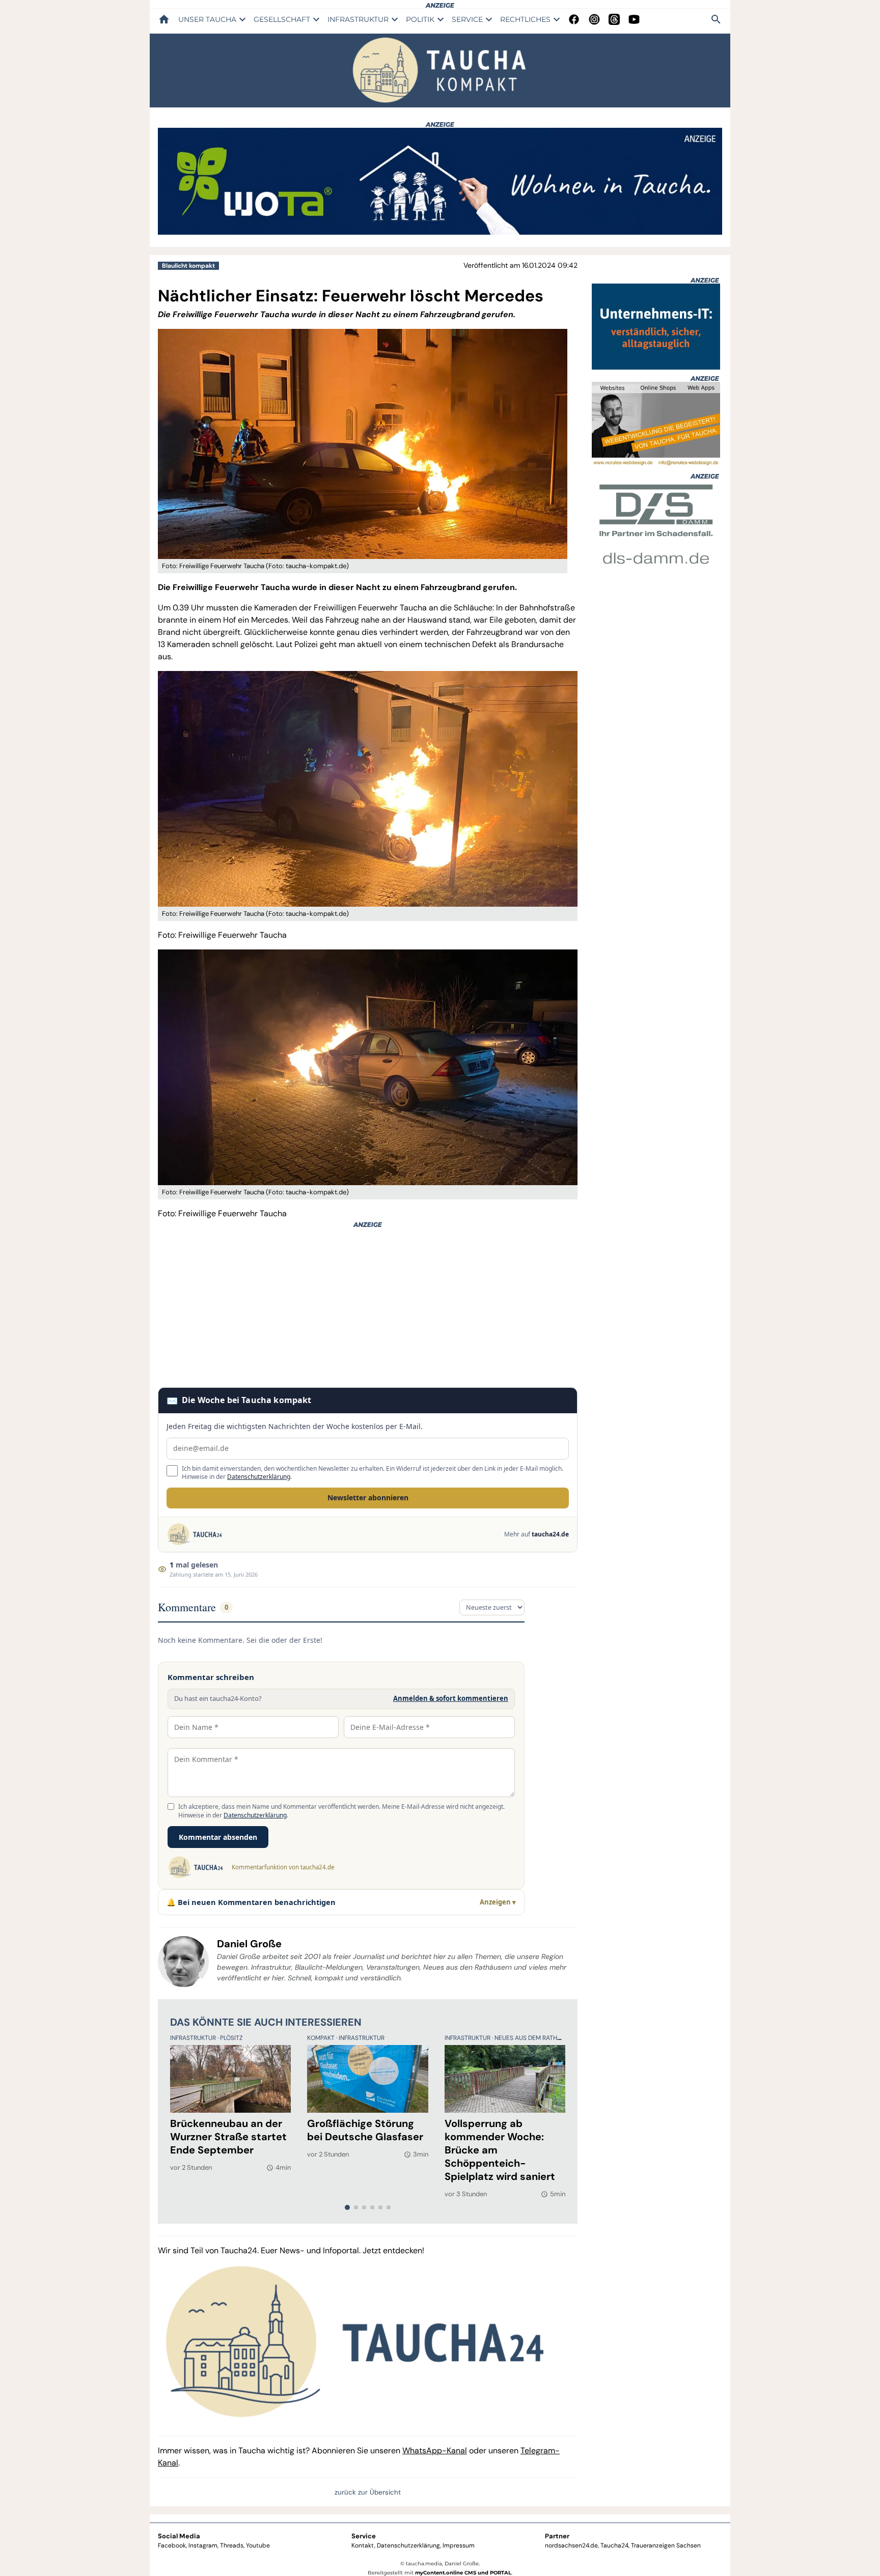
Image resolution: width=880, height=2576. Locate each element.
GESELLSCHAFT (282, 19)
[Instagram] (594, 19)
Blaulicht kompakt (188, 266)
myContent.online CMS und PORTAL (463, 2573)
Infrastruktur (194, 2038)
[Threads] (614, 19)
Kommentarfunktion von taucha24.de (283, 1867)
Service (364, 2536)
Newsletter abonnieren (368, 1497)
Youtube (258, 2545)
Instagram (203, 2545)
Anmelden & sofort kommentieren (451, 1698)
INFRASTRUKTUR (358, 19)
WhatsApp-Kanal (435, 2451)
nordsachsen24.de (571, 2545)
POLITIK (420, 19)
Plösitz (231, 2038)
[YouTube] (634, 19)
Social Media (179, 2536)
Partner (557, 2536)
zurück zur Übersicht (368, 2492)
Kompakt (322, 2038)
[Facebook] (574, 19)
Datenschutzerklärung (259, 1477)
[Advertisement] (368, 1308)
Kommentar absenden (218, 1837)
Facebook (172, 2545)
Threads (232, 2545)
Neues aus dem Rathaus (532, 2038)
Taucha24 (614, 2545)
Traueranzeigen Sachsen (666, 2545)
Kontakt (363, 2545)
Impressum (459, 2545)
